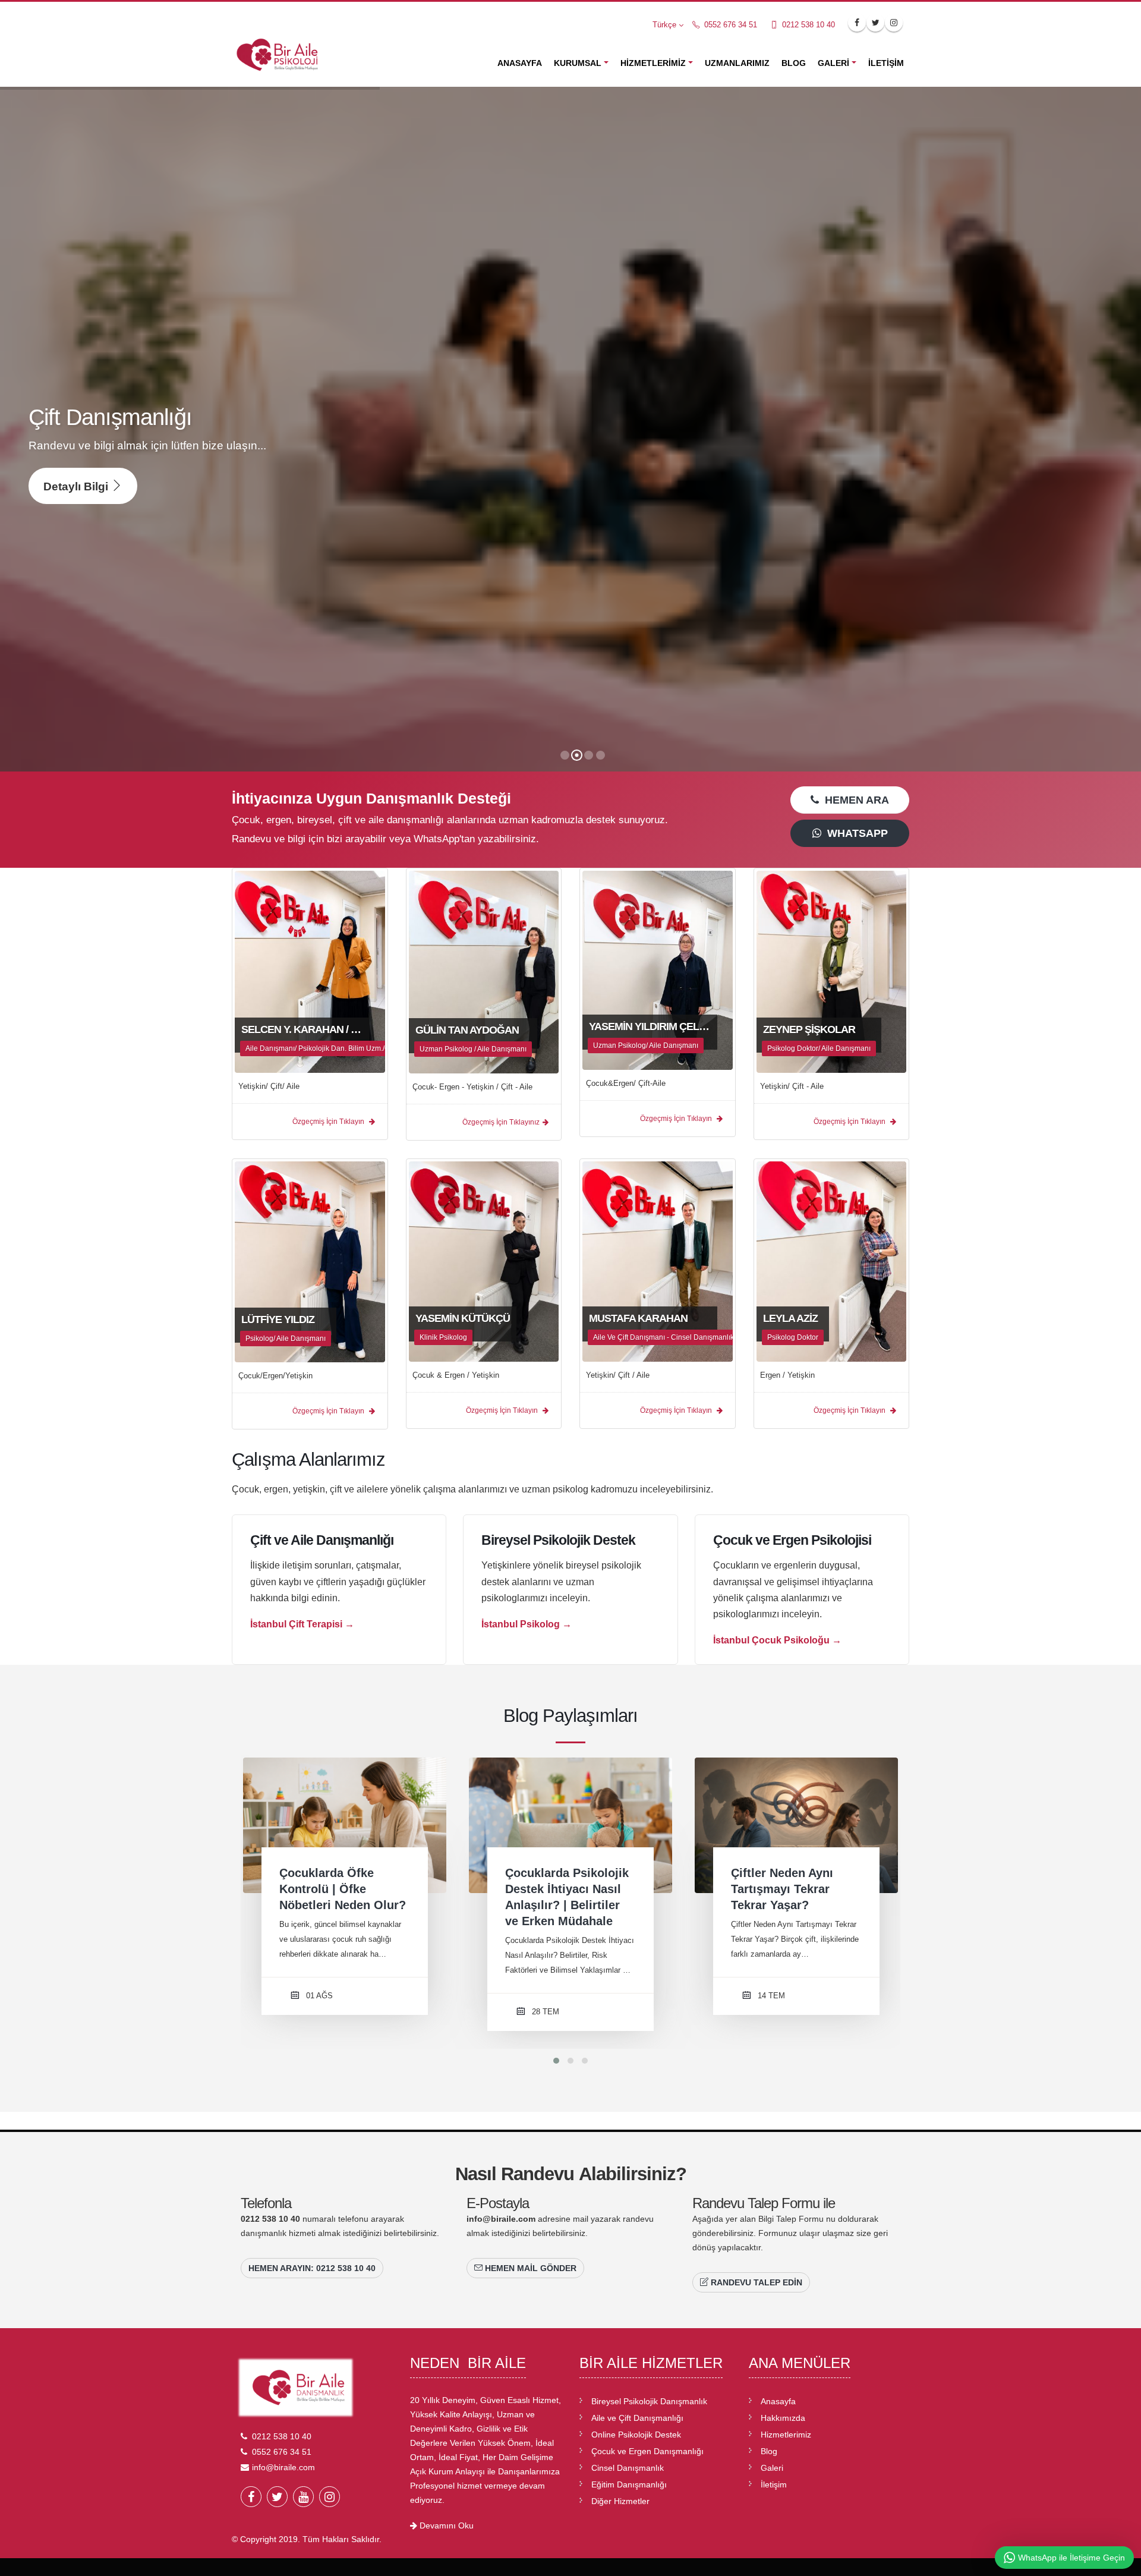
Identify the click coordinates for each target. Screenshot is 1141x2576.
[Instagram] (330, 2497)
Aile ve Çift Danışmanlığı (637, 2418)
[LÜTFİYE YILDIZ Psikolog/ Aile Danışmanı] (310, 1261)
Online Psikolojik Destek (636, 2435)
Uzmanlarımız (737, 63)
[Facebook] (251, 2497)
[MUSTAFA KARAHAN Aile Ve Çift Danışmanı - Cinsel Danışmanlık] (658, 1261)
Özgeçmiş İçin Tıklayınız (501, 1122)
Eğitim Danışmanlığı (629, 2484)
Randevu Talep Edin (755, 2282)
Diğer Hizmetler (620, 2501)
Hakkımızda (783, 2418)
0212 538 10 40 (807, 25)
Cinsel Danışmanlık (628, 2468)
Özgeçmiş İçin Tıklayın (329, 1122)
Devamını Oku (445, 2525)
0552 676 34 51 (729, 25)
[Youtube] (303, 2497)
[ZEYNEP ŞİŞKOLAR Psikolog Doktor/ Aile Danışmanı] (832, 971)
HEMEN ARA (854, 800)
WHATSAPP (855, 833)
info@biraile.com (501, 2219)
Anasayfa (520, 63)
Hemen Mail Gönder (529, 2268)
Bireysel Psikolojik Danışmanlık (649, 2401)
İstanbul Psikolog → (527, 1624)
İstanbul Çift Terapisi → (302, 1624)
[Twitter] (277, 2497)
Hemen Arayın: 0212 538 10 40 (312, 2268)
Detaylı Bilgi (77, 486)
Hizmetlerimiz (653, 63)
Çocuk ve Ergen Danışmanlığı (647, 2451)
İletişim (886, 63)
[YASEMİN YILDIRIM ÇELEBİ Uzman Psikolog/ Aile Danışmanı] (658, 969)
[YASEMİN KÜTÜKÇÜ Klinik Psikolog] (484, 1261)
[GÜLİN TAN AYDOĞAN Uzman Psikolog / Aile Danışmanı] (484, 971)
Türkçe (664, 25)
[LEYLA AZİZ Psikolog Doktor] (832, 1261)
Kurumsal (578, 63)
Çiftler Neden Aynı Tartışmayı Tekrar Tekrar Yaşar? (556, 1889)
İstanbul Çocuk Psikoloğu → (777, 1640)
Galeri (833, 63)
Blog (794, 63)
